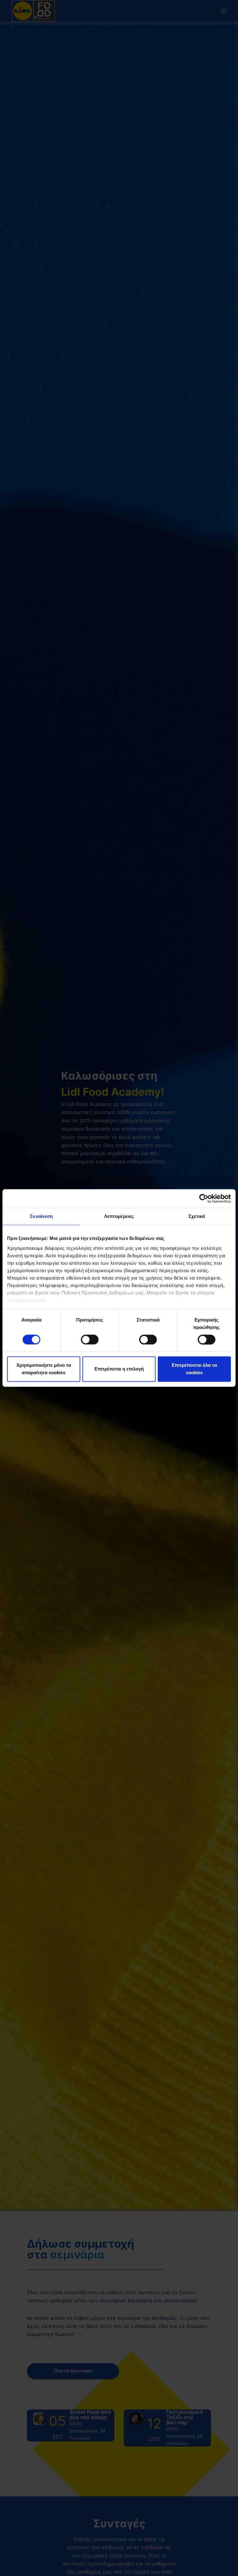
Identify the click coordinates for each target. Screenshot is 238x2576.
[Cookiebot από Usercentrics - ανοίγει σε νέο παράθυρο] (204, 1198)
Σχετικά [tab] (197, 1216)
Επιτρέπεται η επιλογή (119, 1369)
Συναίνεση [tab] (41, 1216)
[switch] (90, 1339)
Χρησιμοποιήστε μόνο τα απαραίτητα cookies (44, 1369)
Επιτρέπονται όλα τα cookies (194, 1369)
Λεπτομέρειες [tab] (119, 1216)
